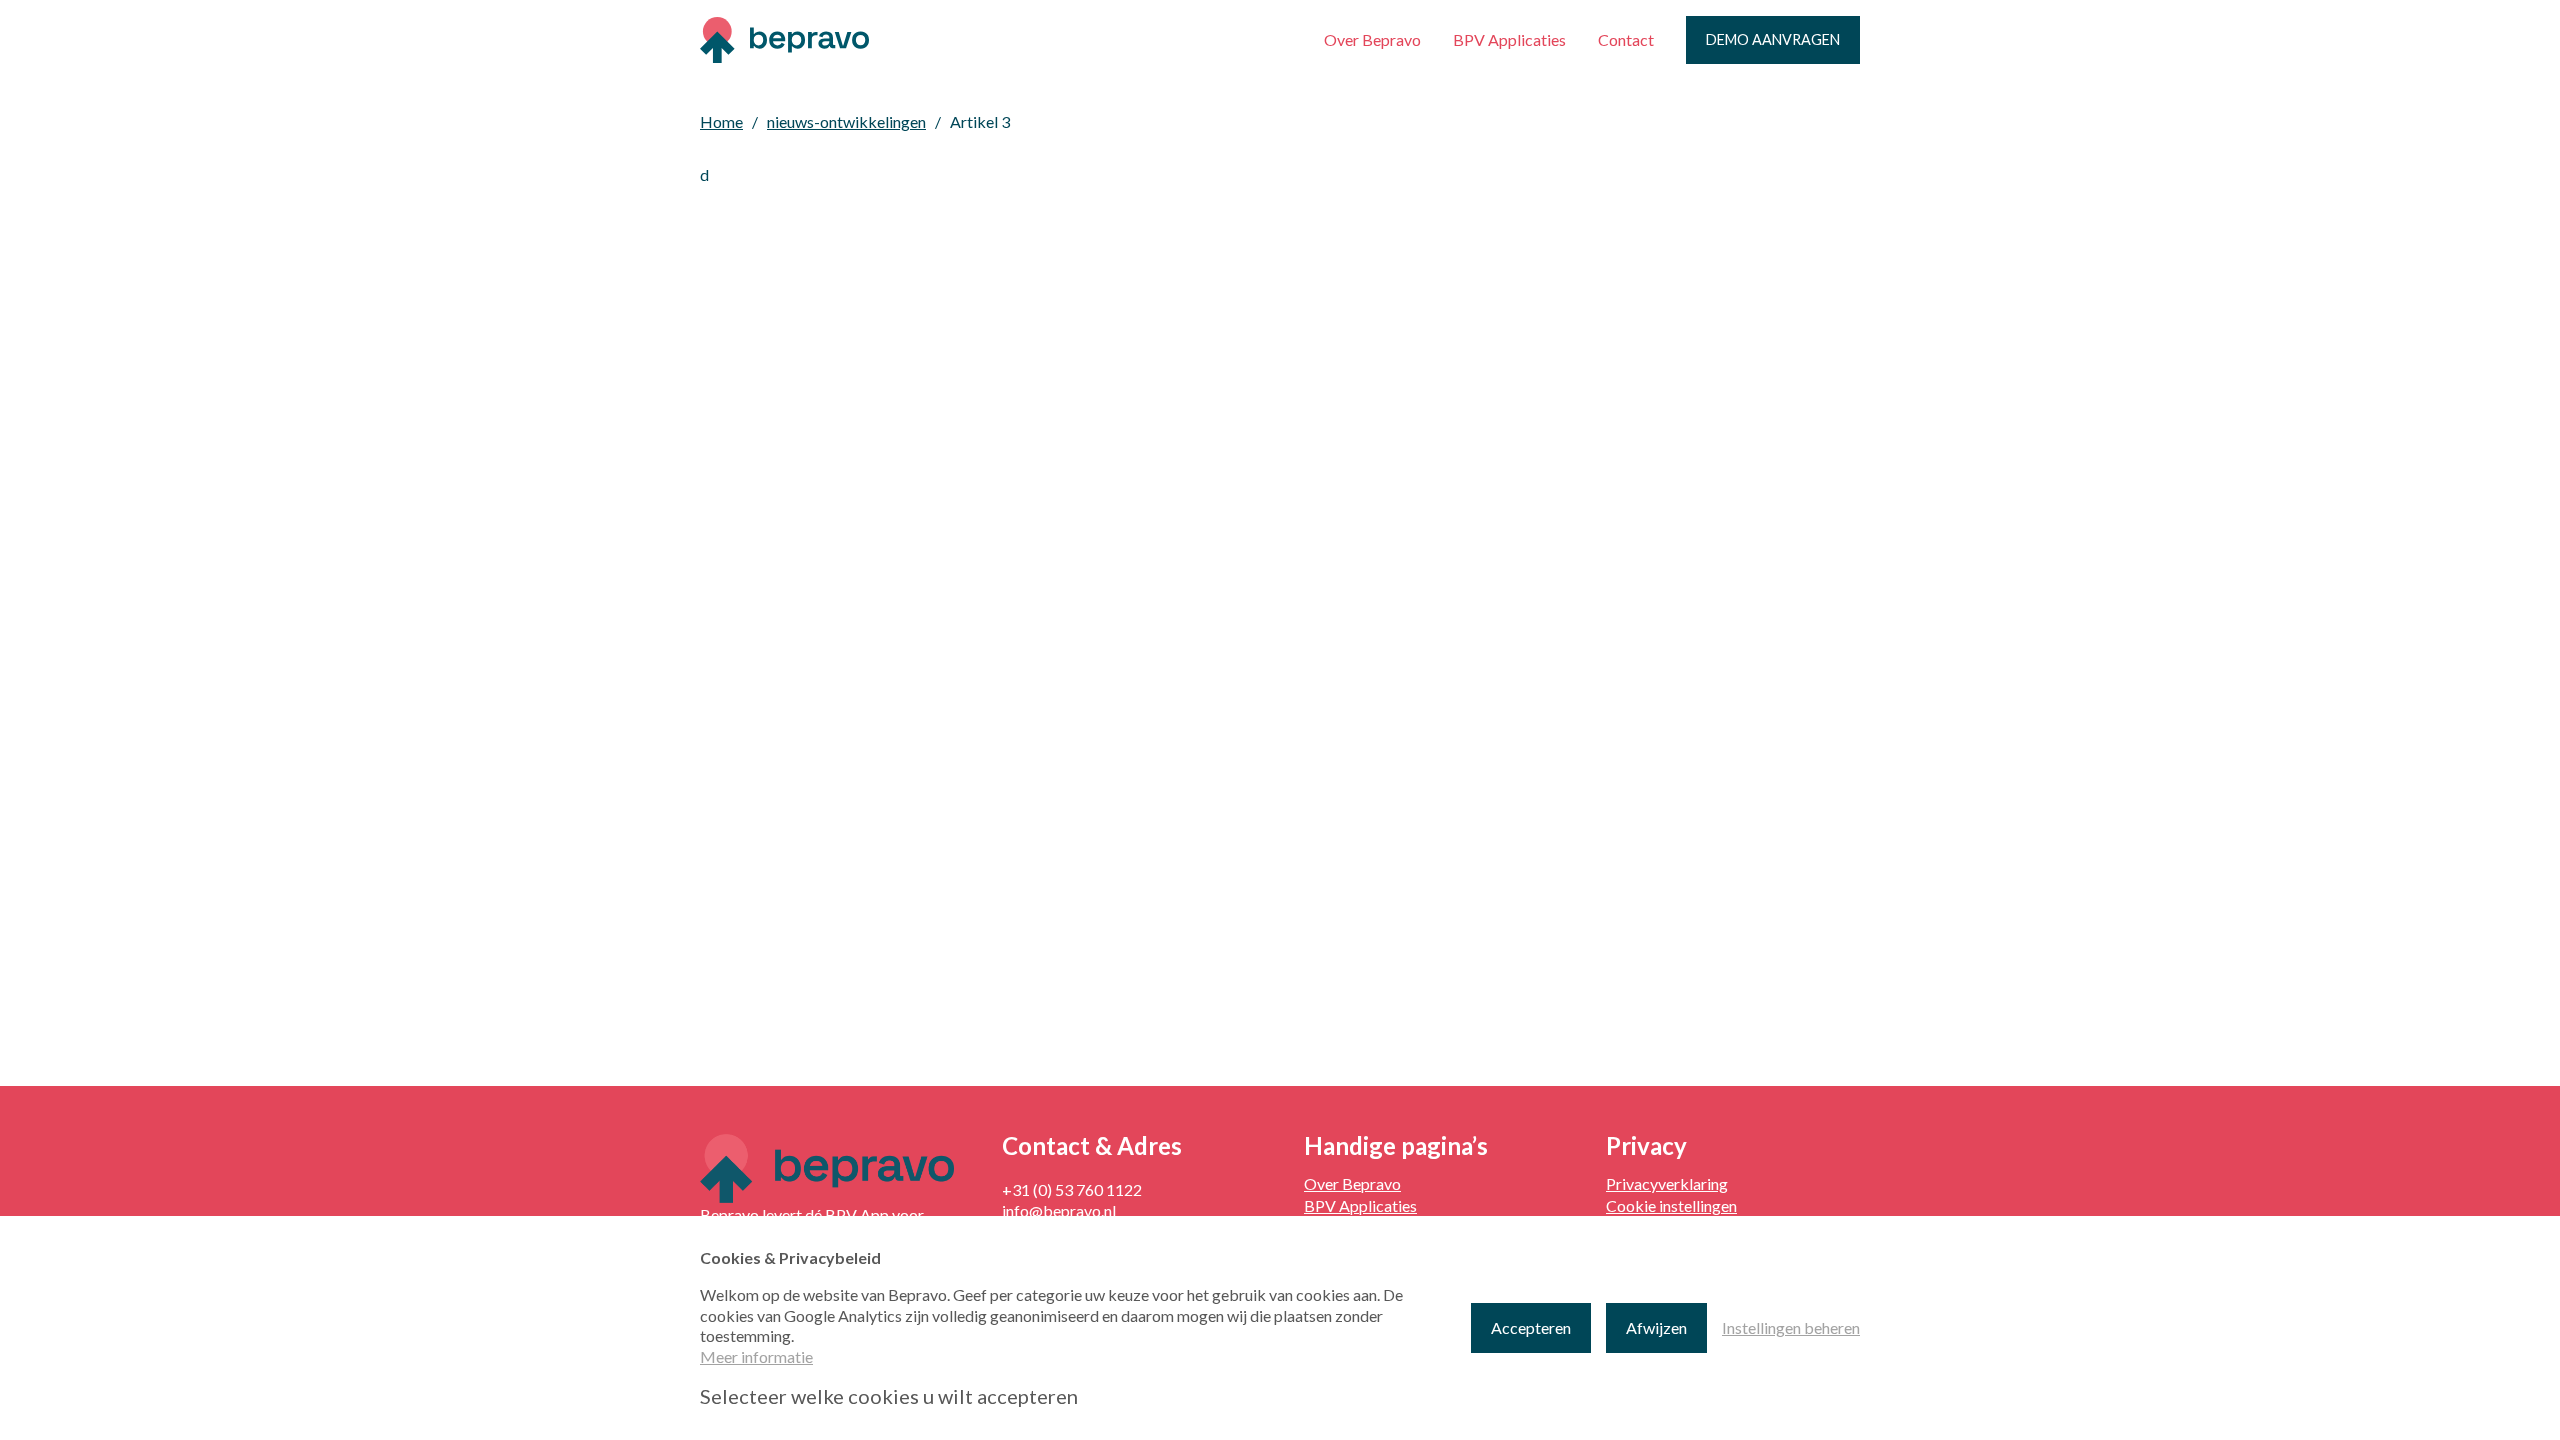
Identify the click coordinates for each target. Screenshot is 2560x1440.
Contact (1626, 39)
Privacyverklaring (1667, 1183)
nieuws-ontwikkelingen (846, 121)
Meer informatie (756, 1356)
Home (721, 121)
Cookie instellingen (1671, 1205)
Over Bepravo (1372, 39)
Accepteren (1531, 1327)
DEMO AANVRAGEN (1773, 39)
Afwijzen (1656, 1327)
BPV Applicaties (1509, 39)
